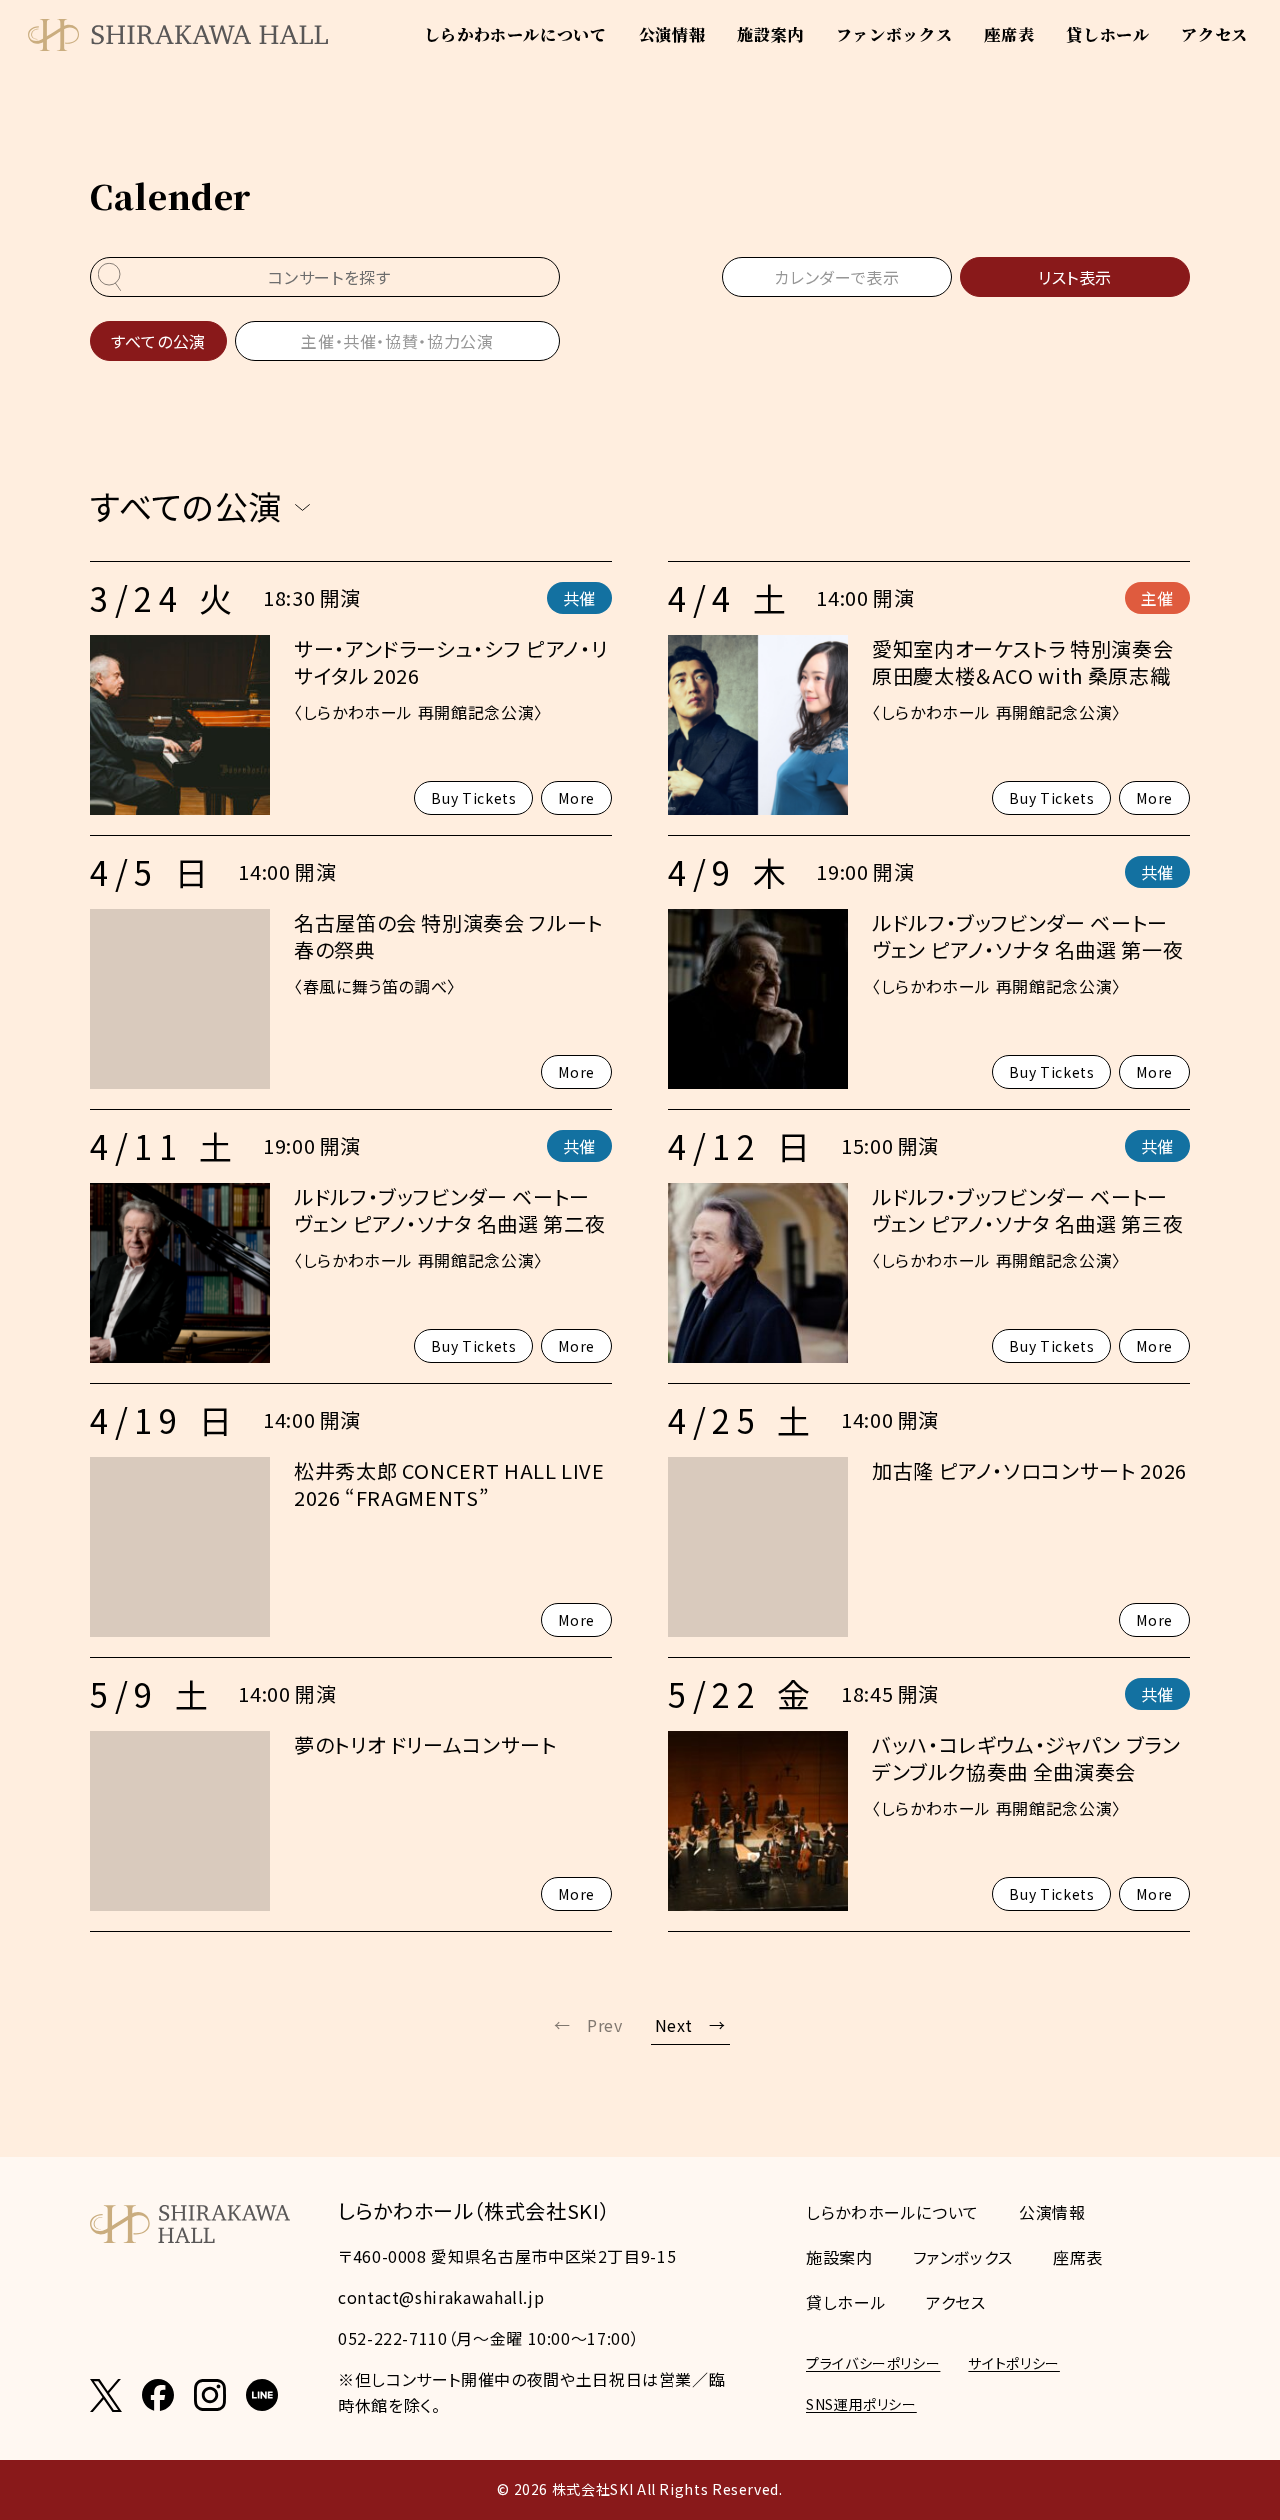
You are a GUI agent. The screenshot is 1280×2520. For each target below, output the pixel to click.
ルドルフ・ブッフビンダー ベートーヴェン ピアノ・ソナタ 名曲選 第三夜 (1027, 1210)
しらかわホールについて (515, 34)
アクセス (1214, 34)
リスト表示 (1075, 277)
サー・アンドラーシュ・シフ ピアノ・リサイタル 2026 (450, 662)
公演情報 (672, 34)
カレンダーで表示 (836, 277)
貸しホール (1107, 34)
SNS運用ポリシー (861, 2404)
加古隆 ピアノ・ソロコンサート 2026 (1029, 1470)
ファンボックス (894, 34)
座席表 (1009, 34)
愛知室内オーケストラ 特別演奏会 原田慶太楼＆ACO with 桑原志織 (1022, 662)
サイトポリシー (1013, 2363)
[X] (106, 2395)
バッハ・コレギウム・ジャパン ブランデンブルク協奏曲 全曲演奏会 (1026, 1758)
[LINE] (262, 2395)
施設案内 (770, 34)
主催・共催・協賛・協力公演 (397, 341)
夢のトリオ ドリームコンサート (425, 1744)
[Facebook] (158, 2395)
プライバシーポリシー (873, 2363)
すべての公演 (158, 341)
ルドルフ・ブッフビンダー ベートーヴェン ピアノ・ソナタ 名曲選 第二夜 (449, 1210)
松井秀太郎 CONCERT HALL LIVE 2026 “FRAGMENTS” (449, 1484)
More (576, 798)
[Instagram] (210, 2395)
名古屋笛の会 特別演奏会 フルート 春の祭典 (448, 936)
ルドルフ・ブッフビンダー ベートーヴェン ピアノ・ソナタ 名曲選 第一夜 (1027, 936)
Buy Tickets (473, 798)
